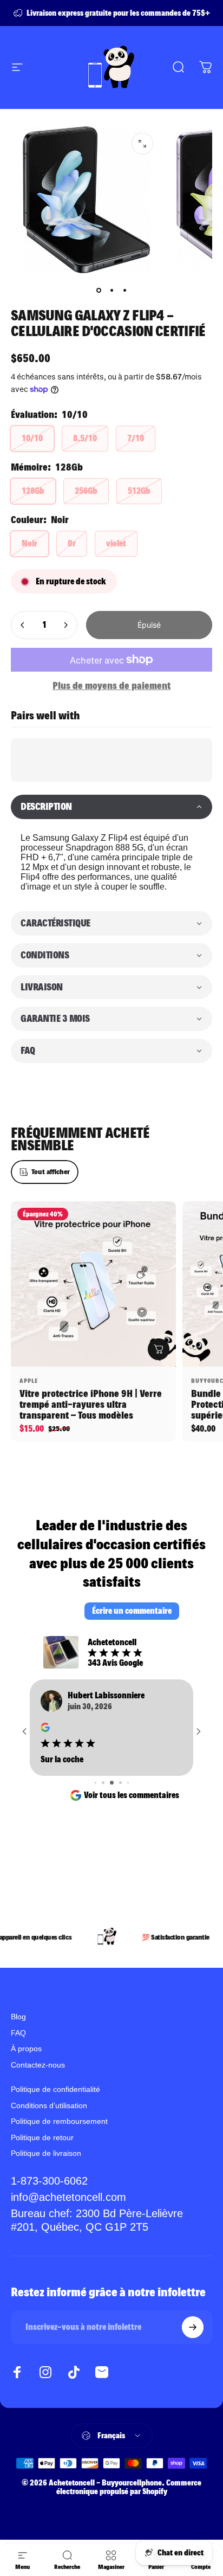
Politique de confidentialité (55, 2090)
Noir (29, 543)
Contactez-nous (38, 2065)
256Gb (86, 491)
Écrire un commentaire (132, 1611)
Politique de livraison (46, 2154)
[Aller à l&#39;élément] (99, 291)
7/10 (136, 438)
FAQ (18, 2033)
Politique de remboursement (59, 2122)
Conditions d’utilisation (49, 2106)
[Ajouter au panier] (159, 1349)
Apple (29, 1381)
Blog (18, 2018)
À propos (26, 2050)
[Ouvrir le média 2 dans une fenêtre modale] (142, 144)
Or (72, 543)
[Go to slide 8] (120, 1783)
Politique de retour (42, 2138)
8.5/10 (85, 438)
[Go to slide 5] (96, 1783)
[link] (111, 2221)
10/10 (32, 438)
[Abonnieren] (193, 2328)
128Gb (33, 491)
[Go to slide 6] (104, 1783)
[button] (111, 807)
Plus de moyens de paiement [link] (111, 685)
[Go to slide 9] (127, 1783)
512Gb (139, 491)
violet (116, 543)
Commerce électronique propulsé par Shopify (129, 2488)
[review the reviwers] (41, 1727)
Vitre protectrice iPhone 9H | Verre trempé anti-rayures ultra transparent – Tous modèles (91, 1404)
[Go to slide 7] (113, 1783)
